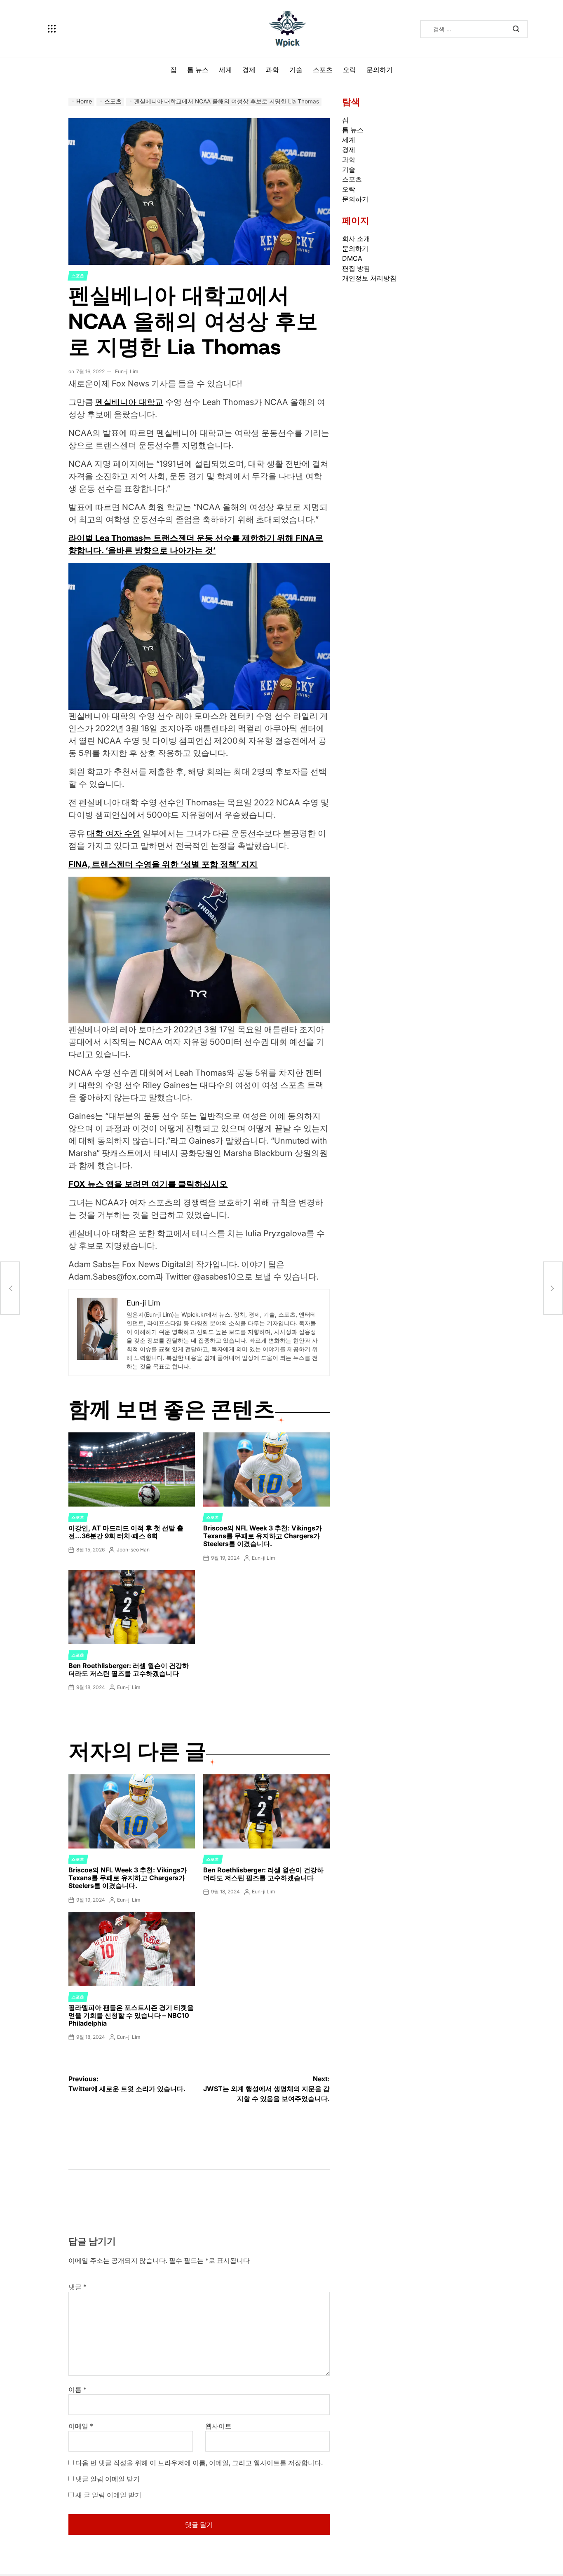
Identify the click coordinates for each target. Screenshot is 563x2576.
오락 (350, 70)
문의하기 (380, 70)
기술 (296, 70)
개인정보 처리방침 (369, 278)
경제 (249, 70)
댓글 (77, 2287)
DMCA (352, 258)
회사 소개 (356, 239)
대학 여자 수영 (114, 833)
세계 (225, 70)
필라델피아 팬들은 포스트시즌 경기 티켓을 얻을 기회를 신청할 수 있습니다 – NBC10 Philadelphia (131, 2015)
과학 (272, 70)
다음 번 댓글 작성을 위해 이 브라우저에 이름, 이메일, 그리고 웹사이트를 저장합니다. (199, 2463)
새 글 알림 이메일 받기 (108, 2495)
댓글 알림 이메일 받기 (108, 2479)
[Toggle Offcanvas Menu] (52, 29)
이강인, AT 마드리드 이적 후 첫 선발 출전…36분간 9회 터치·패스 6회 (126, 1532)
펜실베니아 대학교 (129, 402)
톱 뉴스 (198, 70)
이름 (77, 2389)
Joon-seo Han (133, 1550)
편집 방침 (356, 268)
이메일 (81, 2426)
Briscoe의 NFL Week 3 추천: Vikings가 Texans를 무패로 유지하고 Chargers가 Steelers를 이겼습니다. (263, 1536)
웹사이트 (218, 2426)
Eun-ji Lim (127, 371)
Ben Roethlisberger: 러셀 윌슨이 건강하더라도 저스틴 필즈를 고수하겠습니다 (129, 1669)
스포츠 (323, 70)
